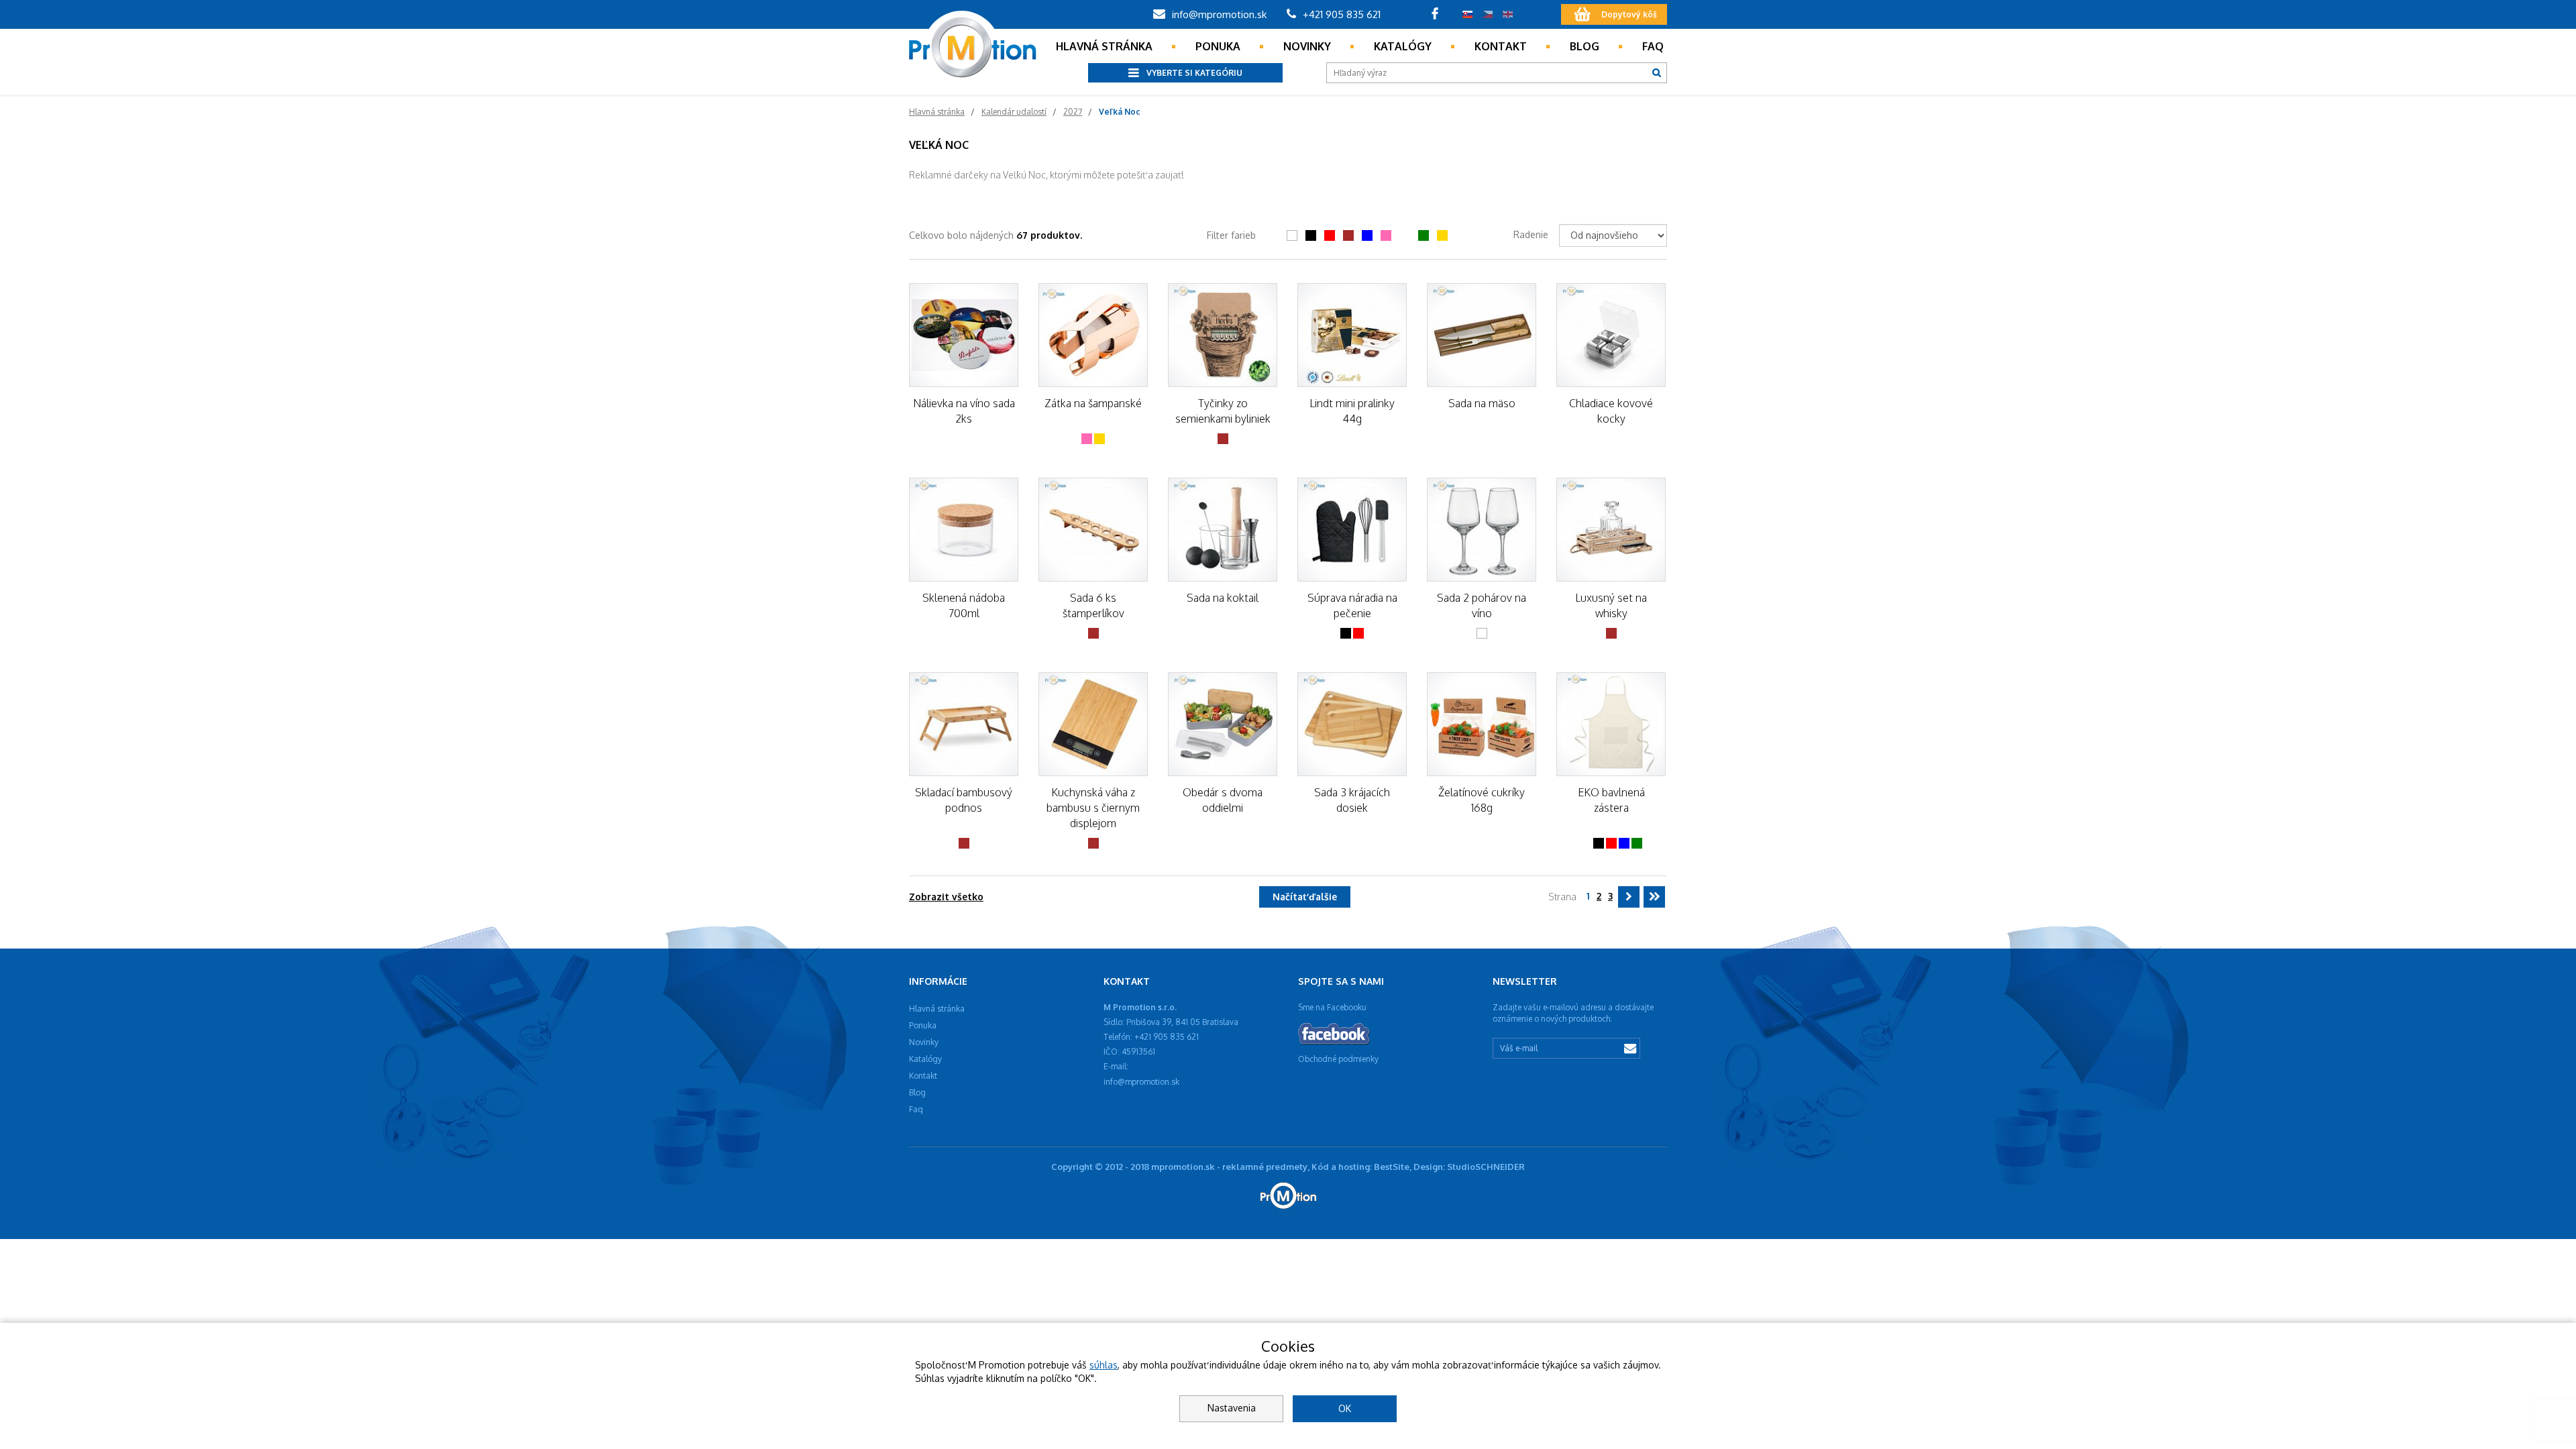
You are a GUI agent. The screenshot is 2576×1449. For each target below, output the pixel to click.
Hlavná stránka (1104, 46)
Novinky (1307, 46)
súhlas (1104, 1365)
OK (1345, 1408)
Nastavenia (1232, 1408)
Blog (1585, 46)
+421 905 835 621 (1340, 14)
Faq (1653, 46)
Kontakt (1501, 46)
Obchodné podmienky (1338, 1059)
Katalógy (1403, 46)
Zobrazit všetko (946, 897)
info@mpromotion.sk (1218, 14)
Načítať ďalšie (1305, 897)
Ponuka (1218, 46)
